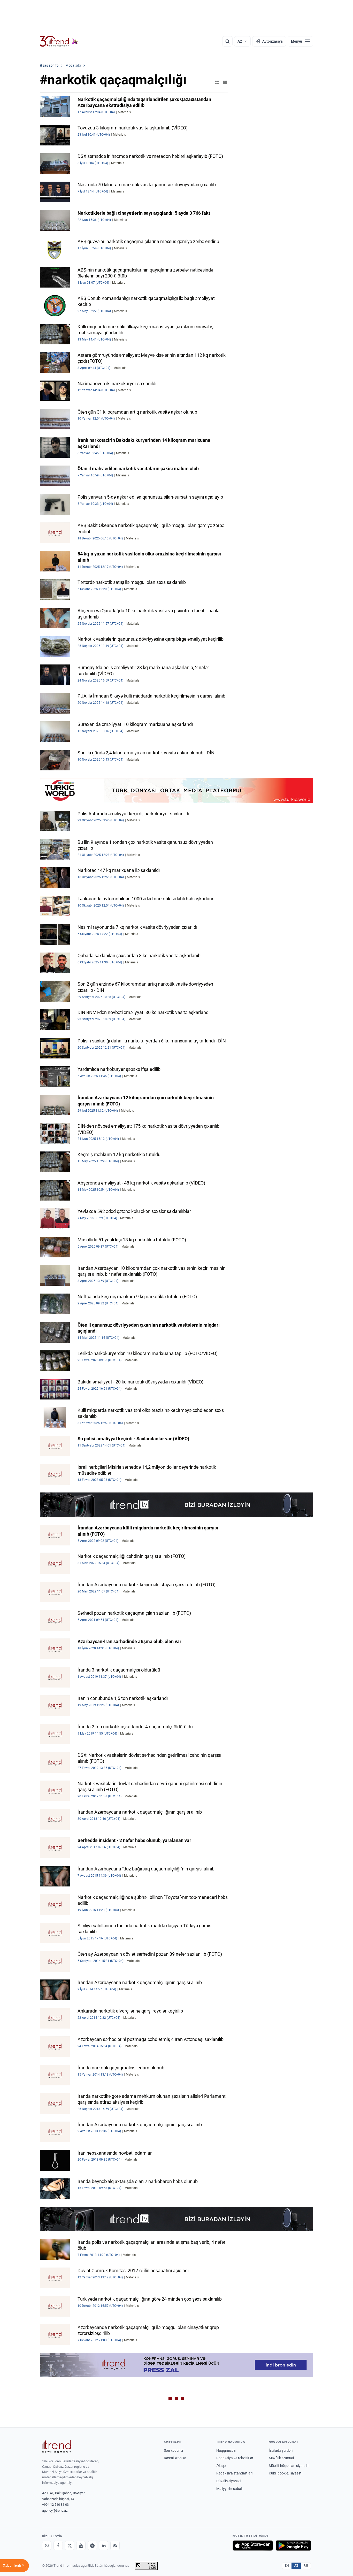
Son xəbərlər (174, 2450)
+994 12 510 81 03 (55, 2505)
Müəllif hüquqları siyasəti (289, 2466)
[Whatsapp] (47, 2546)
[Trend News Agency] (57, 2447)
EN (287, 2566)
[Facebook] (58, 2546)
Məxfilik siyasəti (281, 2458)
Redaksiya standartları (234, 2473)
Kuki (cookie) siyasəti (286, 2473)
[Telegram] (92, 2546)
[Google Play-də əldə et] (293, 2546)
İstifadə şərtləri (281, 2450)
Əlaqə (221, 2466)
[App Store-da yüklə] (253, 2546)
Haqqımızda (226, 2450)
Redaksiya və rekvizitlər (235, 2458)
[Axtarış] (227, 41)
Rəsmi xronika (175, 2458)
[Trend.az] (59, 41)
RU (306, 2566)
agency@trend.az (55, 2511)
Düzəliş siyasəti (228, 2481)
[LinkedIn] (104, 2546)
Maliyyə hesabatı (230, 2489)
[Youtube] (81, 2546)
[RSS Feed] (115, 2546)
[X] (70, 2546)
